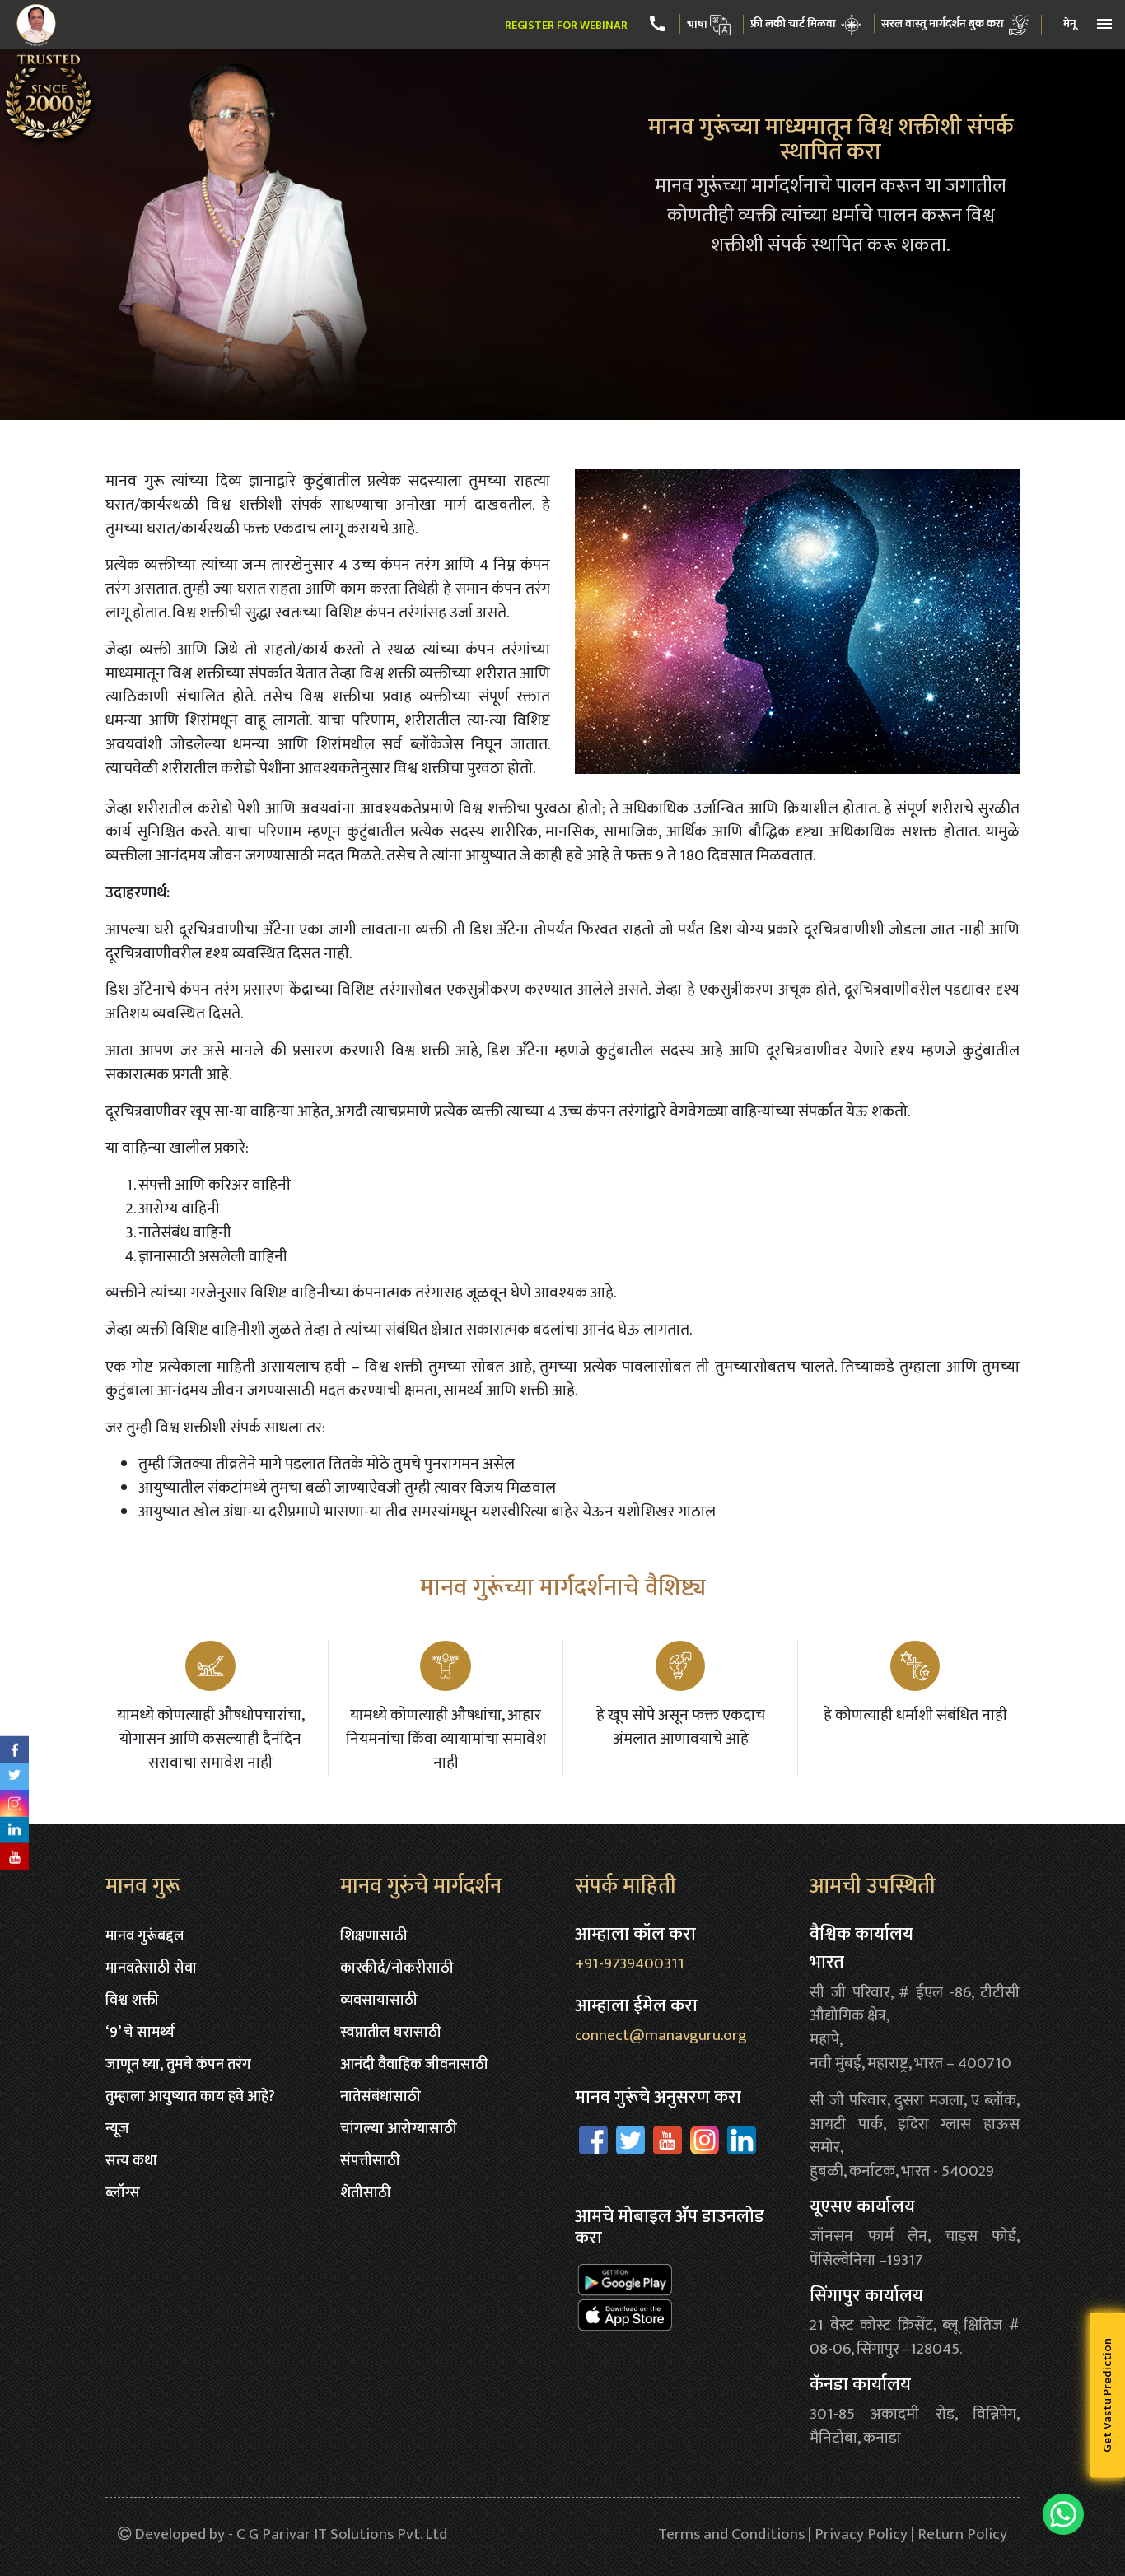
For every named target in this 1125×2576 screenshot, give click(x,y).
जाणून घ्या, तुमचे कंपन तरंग (178, 2065)
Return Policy (962, 2534)
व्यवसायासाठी (379, 2001)
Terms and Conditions (731, 2534)
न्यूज (117, 2129)
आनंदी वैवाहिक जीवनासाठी (414, 2065)
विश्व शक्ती (132, 2001)
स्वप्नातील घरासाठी (391, 2033)
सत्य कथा (131, 2161)
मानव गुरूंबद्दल (145, 1936)
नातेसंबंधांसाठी (380, 2097)
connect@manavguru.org (661, 2035)
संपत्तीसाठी (370, 2161)
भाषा (697, 24)
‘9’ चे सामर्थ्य (140, 2033)
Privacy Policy (861, 2534)
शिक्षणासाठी (374, 1936)
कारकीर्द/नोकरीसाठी (397, 1968)
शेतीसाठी (366, 2193)
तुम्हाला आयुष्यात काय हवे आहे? (190, 2097)
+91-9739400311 (630, 1963)
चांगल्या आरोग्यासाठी (399, 2129)
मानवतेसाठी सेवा (151, 1968)
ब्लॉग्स (123, 2193)
